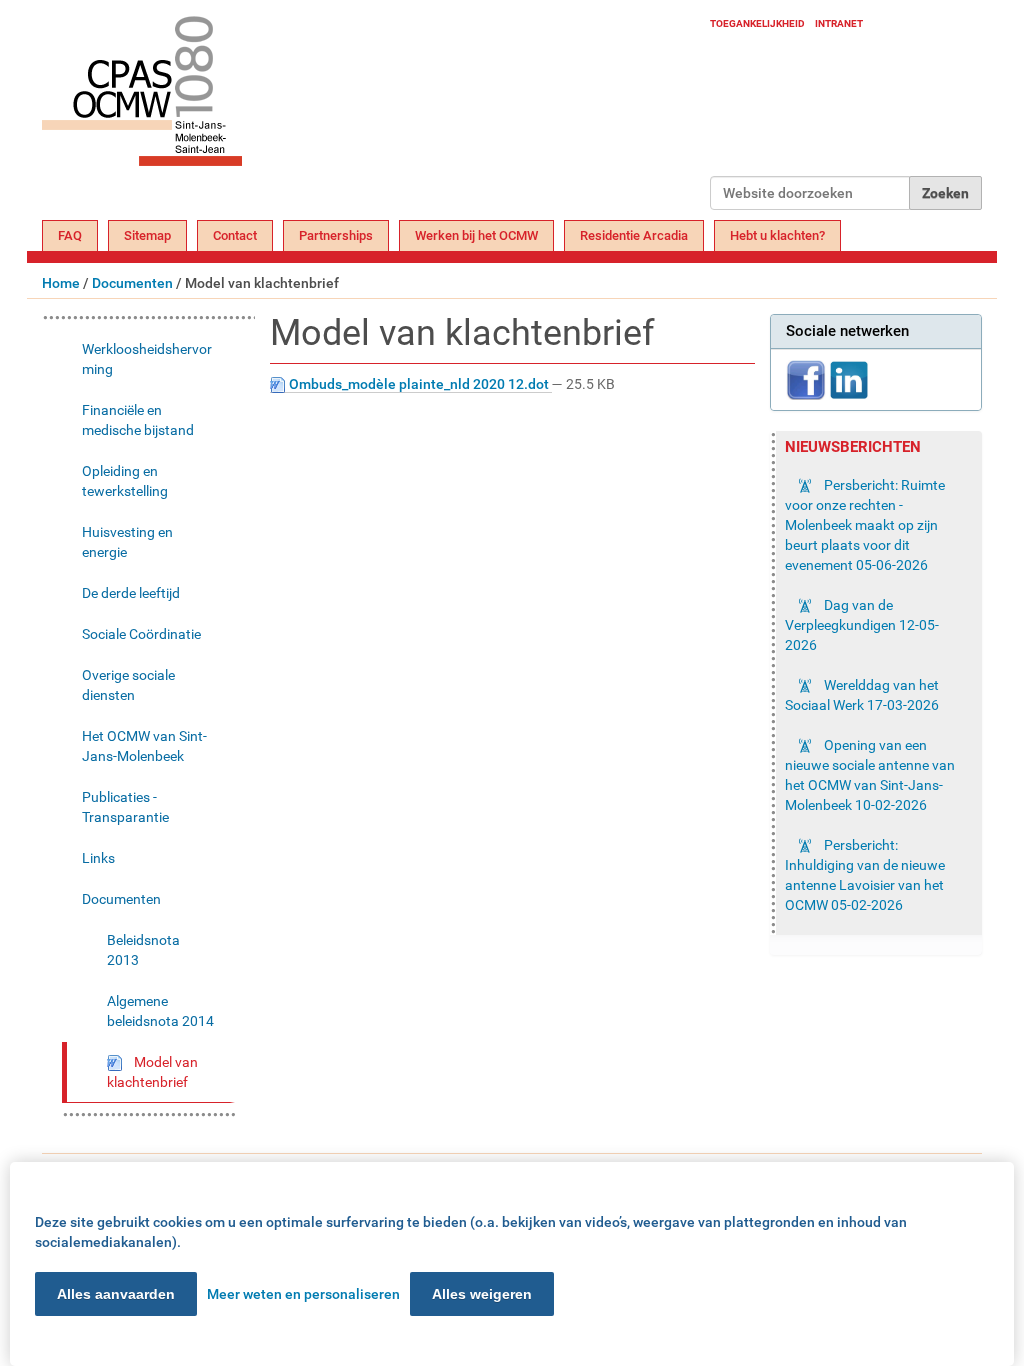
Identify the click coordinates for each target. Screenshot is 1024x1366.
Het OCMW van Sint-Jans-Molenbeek (144, 746)
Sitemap (147, 235)
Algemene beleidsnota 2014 (160, 1011)
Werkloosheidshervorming (147, 359)
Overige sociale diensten (128, 685)
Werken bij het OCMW (476, 235)
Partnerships (336, 235)
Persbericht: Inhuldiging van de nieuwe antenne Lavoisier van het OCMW (865, 875)
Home (61, 283)
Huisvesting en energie (127, 542)
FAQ (70, 235)
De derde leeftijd (131, 593)
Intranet (839, 23)
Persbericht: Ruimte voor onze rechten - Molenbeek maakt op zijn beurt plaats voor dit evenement (865, 525)
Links (98, 858)
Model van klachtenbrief (152, 1072)
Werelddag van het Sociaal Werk (862, 695)
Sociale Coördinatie (141, 634)
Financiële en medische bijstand (138, 420)
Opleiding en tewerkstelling (125, 481)
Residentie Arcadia (634, 235)
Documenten (132, 283)
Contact (235, 235)
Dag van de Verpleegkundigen (862, 625)
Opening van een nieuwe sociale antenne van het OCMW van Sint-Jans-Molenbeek (870, 775)
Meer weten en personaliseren (303, 1294)
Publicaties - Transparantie (125, 807)
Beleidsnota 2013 (143, 950)
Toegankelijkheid (757, 23)
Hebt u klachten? (777, 235)
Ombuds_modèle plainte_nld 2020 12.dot (419, 384)
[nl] (376, 112)
